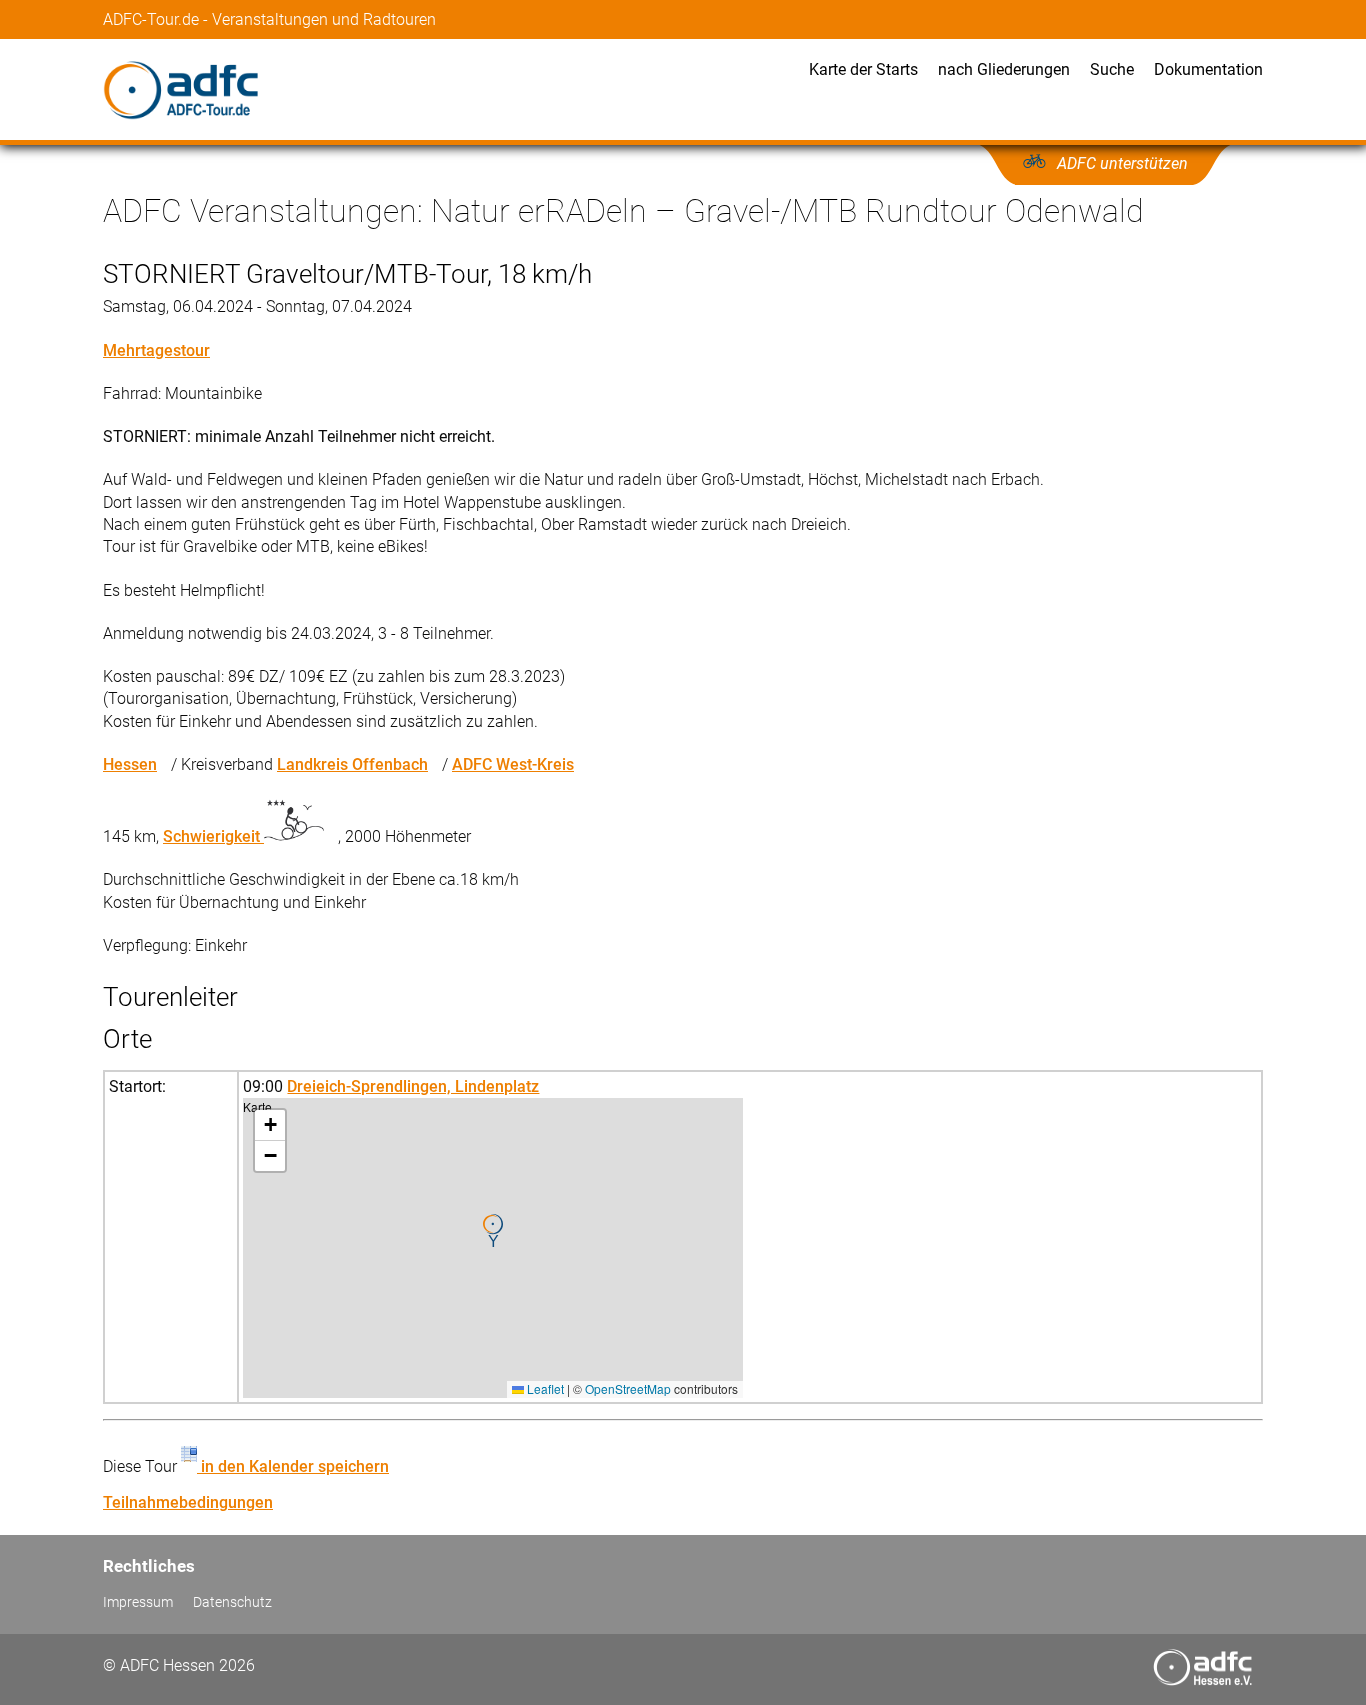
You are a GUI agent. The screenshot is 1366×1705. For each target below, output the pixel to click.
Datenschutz (232, 1602)
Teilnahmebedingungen (188, 1502)
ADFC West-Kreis (513, 764)
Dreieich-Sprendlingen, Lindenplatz (413, 1086)
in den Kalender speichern (293, 1466)
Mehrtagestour (156, 350)
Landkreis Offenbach (352, 764)
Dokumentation (1208, 69)
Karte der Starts (863, 69)
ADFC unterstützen (1122, 163)
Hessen (130, 764)
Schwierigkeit (213, 836)
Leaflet (544, 1388)
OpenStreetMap (628, 1388)
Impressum (138, 1602)
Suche (1112, 69)
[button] (493, 1231)
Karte (490, 1247)
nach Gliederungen (1004, 69)
